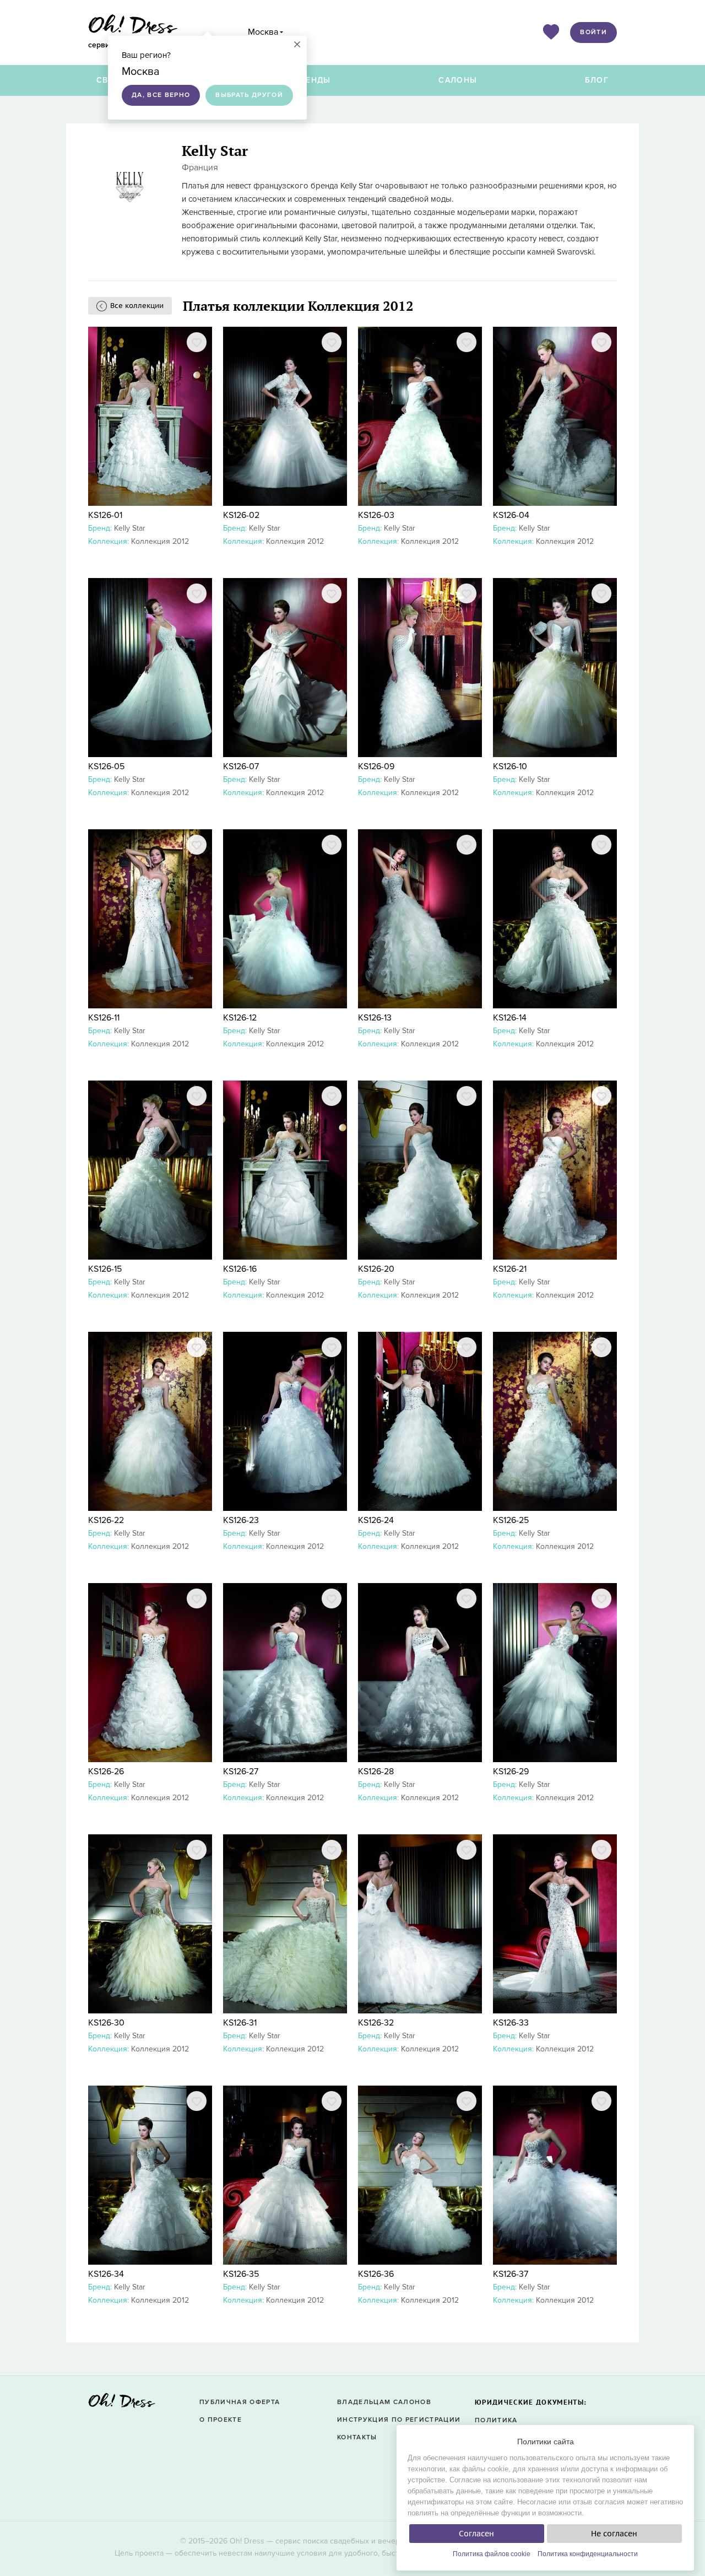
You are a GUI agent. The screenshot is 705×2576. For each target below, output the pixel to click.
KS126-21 (510, 1269)
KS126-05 (106, 766)
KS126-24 (376, 1520)
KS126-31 (240, 2023)
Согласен (476, 2534)
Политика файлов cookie (492, 2554)
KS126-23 (241, 1520)
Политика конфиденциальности (588, 2554)
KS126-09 (376, 766)
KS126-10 (510, 766)
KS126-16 (240, 1269)
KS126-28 (376, 1772)
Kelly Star (130, 528)
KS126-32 (376, 2023)
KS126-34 (106, 2274)
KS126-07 (241, 766)
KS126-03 (376, 515)
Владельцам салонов (384, 2402)
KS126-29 (511, 1772)
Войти (593, 32)
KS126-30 (106, 2023)
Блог (597, 80)
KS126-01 (105, 515)
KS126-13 (375, 1018)
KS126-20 (376, 1269)
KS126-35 (241, 2274)
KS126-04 (511, 515)
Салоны (458, 80)
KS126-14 (510, 1018)
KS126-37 (511, 2274)
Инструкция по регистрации (399, 2420)
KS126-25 (511, 1520)
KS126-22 (106, 1520)
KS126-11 (104, 1018)
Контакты (357, 2437)
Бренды (313, 80)
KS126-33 (511, 2023)
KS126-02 (241, 515)
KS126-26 (106, 1772)
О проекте (221, 2420)
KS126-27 (241, 1772)
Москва (263, 32)
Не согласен (614, 2534)
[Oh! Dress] (122, 2404)
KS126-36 (376, 2274)
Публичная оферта (240, 2402)
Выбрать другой (249, 95)
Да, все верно (161, 95)
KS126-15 (105, 1269)
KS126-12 (240, 1018)
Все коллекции (137, 306)
